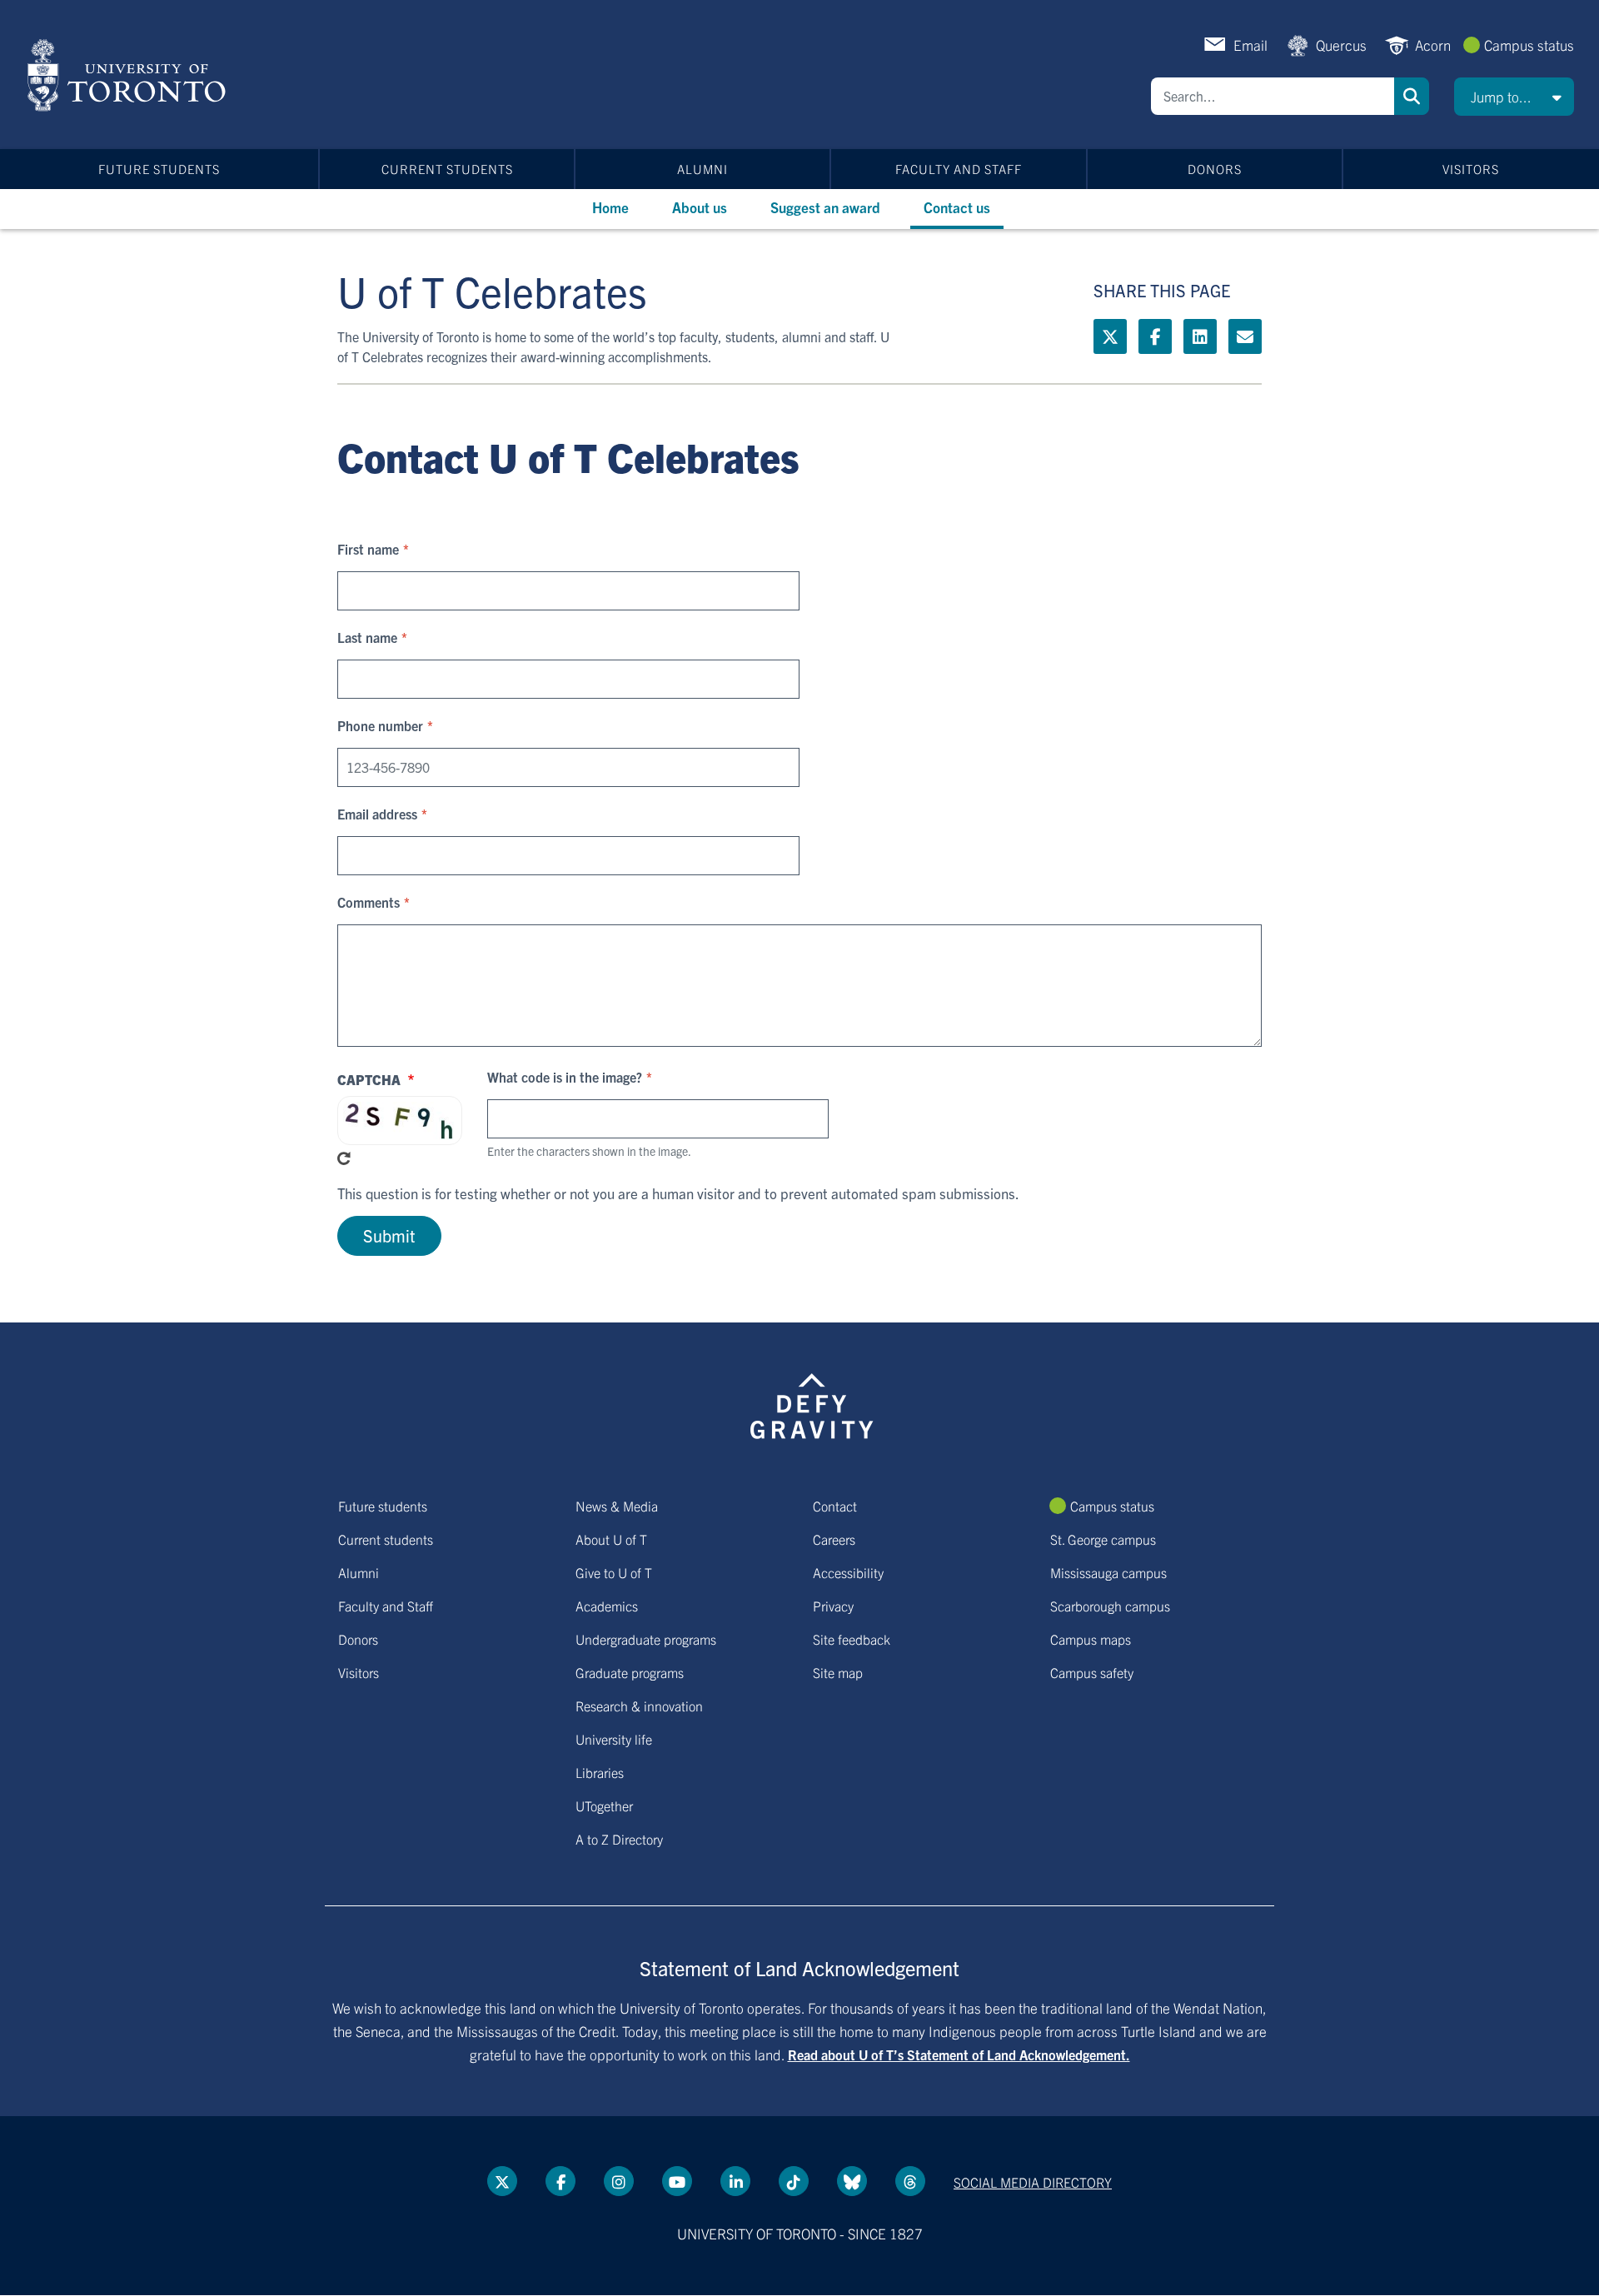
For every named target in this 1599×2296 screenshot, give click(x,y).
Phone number (380, 725)
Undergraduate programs (646, 1639)
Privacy (833, 1606)
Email (1250, 45)
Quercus (1341, 45)
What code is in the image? (565, 1077)
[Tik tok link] (794, 2181)
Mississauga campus (1108, 1572)
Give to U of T (614, 1572)
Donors (1215, 169)
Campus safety (1092, 1672)
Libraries (600, 1772)
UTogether (604, 1805)
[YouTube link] (677, 2181)
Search (1412, 96)
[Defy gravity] (812, 1403)
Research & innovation (639, 1706)
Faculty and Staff (959, 169)
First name (368, 549)
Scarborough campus (1110, 1606)
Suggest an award (825, 207)
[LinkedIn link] (1200, 336)
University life (614, 1739)
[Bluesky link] (852, 2181)
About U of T (611, 1539)
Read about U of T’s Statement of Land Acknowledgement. (959, 2054)
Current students (447, 169)
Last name (367, 637)
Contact (835, 1506)
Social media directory (1033, 2182)
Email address (377, 814)
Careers (834, 1539)
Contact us (957, 207)
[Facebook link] (1155, 336)
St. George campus (1103, 1539)
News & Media (617, 1506)
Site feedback (852, 1639)
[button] (1514, 97)
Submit (389, 1235)
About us (700, 207)
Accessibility (848, 1572)
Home (610, 207)
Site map (838, 1672)
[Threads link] (910, 2181)
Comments (369, 902)
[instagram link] (619, 2181)
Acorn (1433, 45)
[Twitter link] (1110, 336)
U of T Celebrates (492, 290)
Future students (159, 169)
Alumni (702, 169)
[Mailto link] (1245, 336)
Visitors (1471, 169)
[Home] (130, 75)
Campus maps (1091, 1639)
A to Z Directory (619, 1839)
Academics (607, 1606)
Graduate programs (630, 1672)
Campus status (1529, 45)
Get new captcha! (344, 1158)
